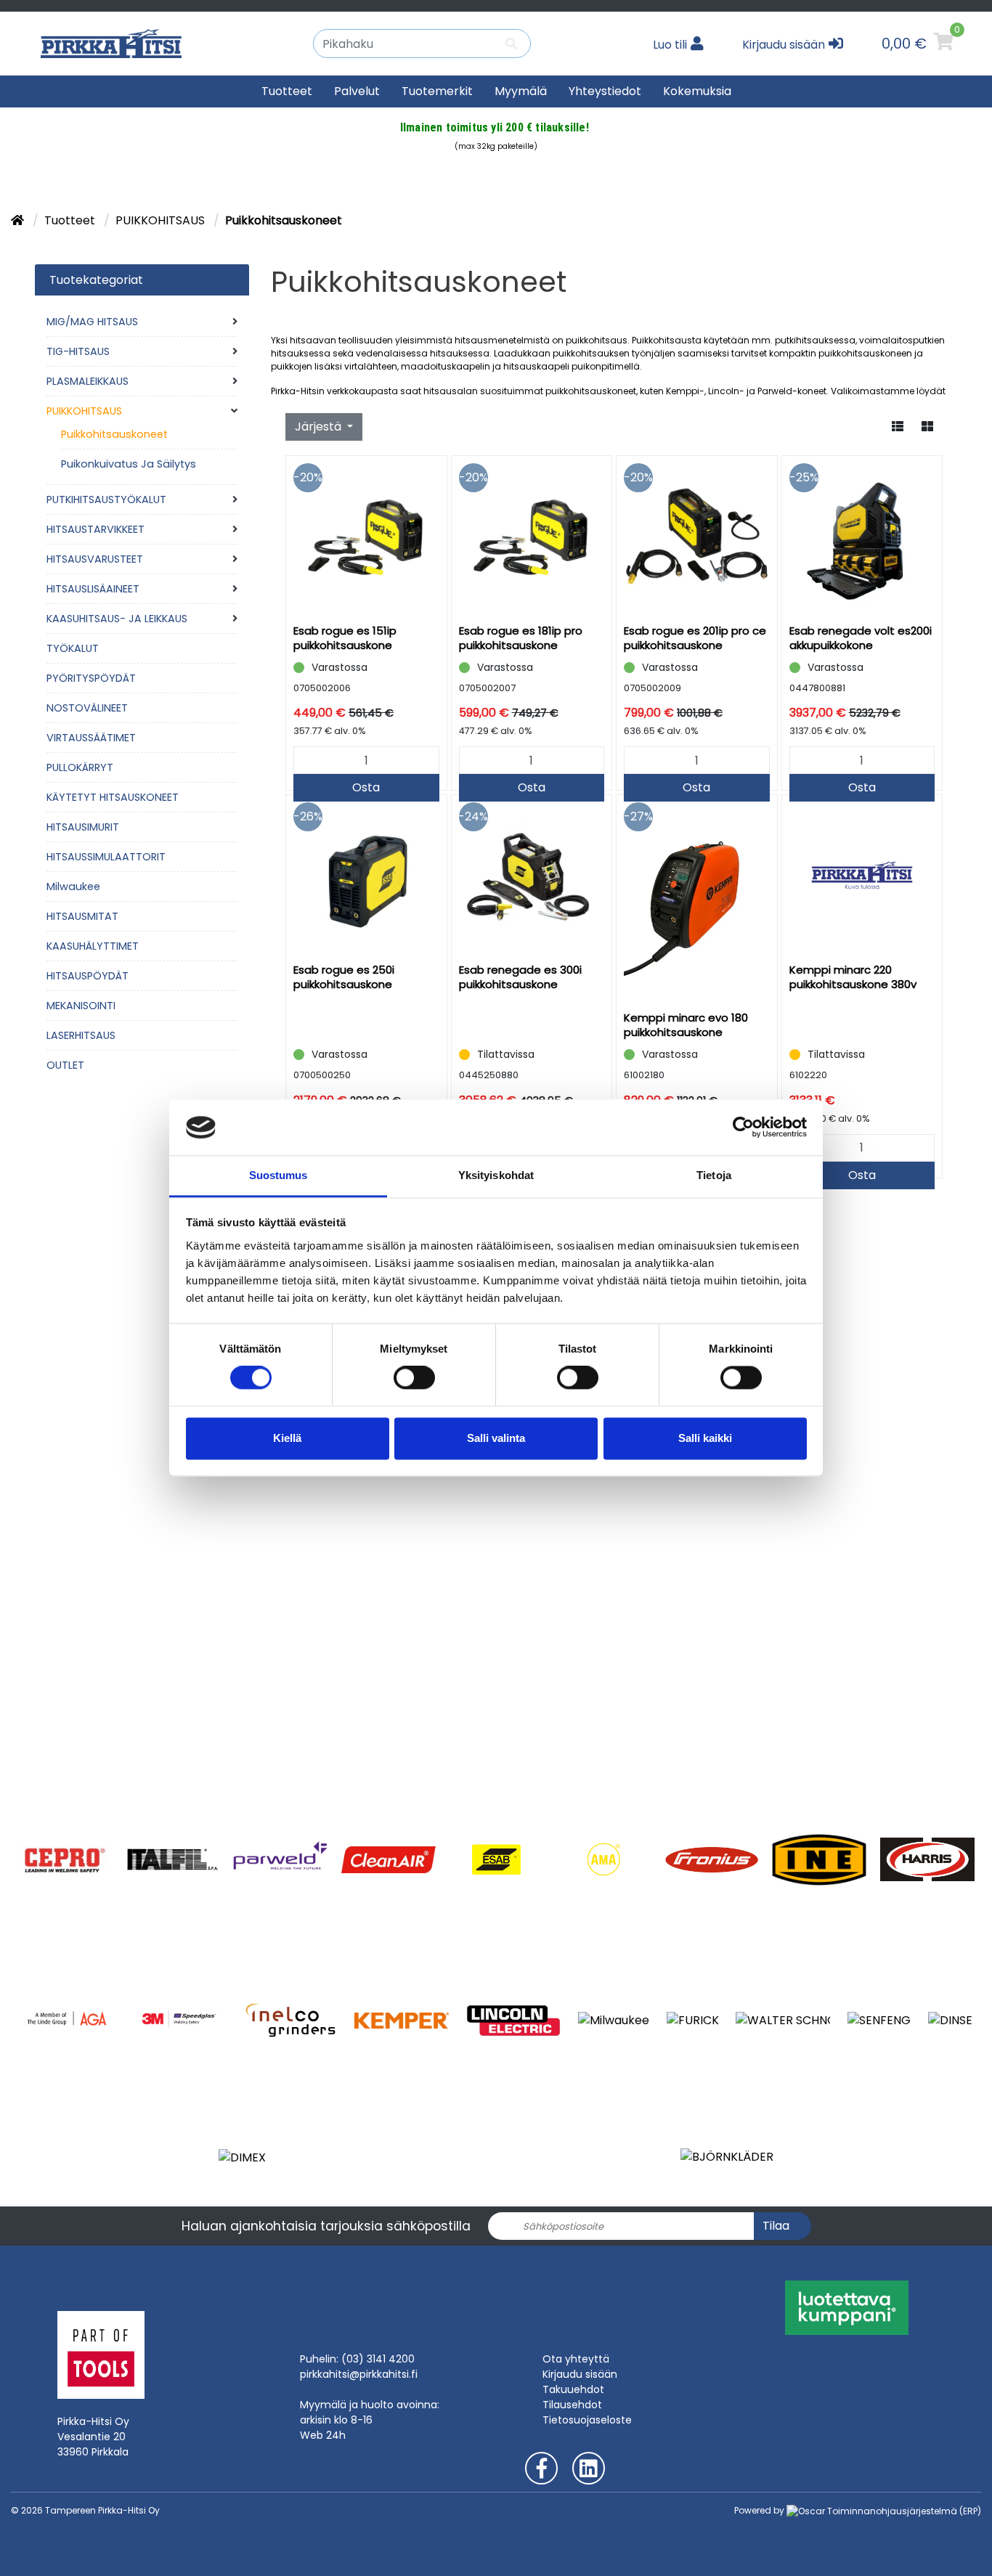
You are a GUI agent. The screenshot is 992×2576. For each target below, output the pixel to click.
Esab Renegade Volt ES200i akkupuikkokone (861, 638)
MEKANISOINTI (81, 1006)
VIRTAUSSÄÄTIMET (91, 738)
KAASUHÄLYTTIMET (93, 946)
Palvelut (357, 91)
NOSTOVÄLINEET (87, 708)
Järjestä (320, 427)
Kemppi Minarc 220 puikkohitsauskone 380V (853, 977)
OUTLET (65, 1065)
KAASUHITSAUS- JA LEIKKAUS (117, 619)
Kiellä (287, 1438)
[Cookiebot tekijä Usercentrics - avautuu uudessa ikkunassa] (743, 1128)
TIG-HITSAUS (78, 351)
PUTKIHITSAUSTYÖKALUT (106, 500)
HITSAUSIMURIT (83, 827)
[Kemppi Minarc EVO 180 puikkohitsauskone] (697, 899)
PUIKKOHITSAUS (162, 220)
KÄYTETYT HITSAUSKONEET (113, 797)
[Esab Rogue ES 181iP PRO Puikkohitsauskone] (532, 536)
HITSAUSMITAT (82, 916)
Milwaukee (73, 886)
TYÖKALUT (73, 648)
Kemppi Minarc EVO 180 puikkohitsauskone (686, 1025)
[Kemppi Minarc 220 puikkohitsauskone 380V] (862, 875)
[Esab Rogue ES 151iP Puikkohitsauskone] (366, 536)
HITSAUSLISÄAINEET (93, 589)
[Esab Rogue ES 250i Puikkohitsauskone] (366, 875)
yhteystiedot (605, 91)
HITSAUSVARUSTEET (95, 559)
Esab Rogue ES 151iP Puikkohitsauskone (345, 638)
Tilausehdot (572, 2405)
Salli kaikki (705, 1438)
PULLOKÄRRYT (80, 767)
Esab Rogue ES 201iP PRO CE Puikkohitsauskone (695, 638)
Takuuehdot (573, 2389)
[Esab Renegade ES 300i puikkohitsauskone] (532, 875)
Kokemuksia (697, 91)
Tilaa (776, 2226)
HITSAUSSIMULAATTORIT (106, 857)
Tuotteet (287, 91)
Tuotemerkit (437, 91)
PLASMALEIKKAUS (88, 381)
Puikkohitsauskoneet (114, 434)
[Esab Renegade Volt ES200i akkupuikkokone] (862, 536)
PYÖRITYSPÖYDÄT (91, 678)
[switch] (414, 1378)
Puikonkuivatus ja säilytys (129, 464)
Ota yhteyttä (576, 2359)
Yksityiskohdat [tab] (496, 1175)
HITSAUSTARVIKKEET (95, 529)
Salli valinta (496, 1438)
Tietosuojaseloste (587, 2420)
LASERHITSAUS (81, 1035)
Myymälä (521, 91)
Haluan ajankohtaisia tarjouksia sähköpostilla (326, 2226)
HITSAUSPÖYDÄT (88, 976)
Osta (366, 787)
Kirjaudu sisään (580, 2374)
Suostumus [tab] (279, 1175)
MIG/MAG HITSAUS (92, 322)
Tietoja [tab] (714, 1175)
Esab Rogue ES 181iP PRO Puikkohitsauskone (521, 638)
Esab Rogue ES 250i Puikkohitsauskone (344, 977)
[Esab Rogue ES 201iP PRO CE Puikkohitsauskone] (697, 536)
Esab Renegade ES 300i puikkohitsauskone (520, 977)
